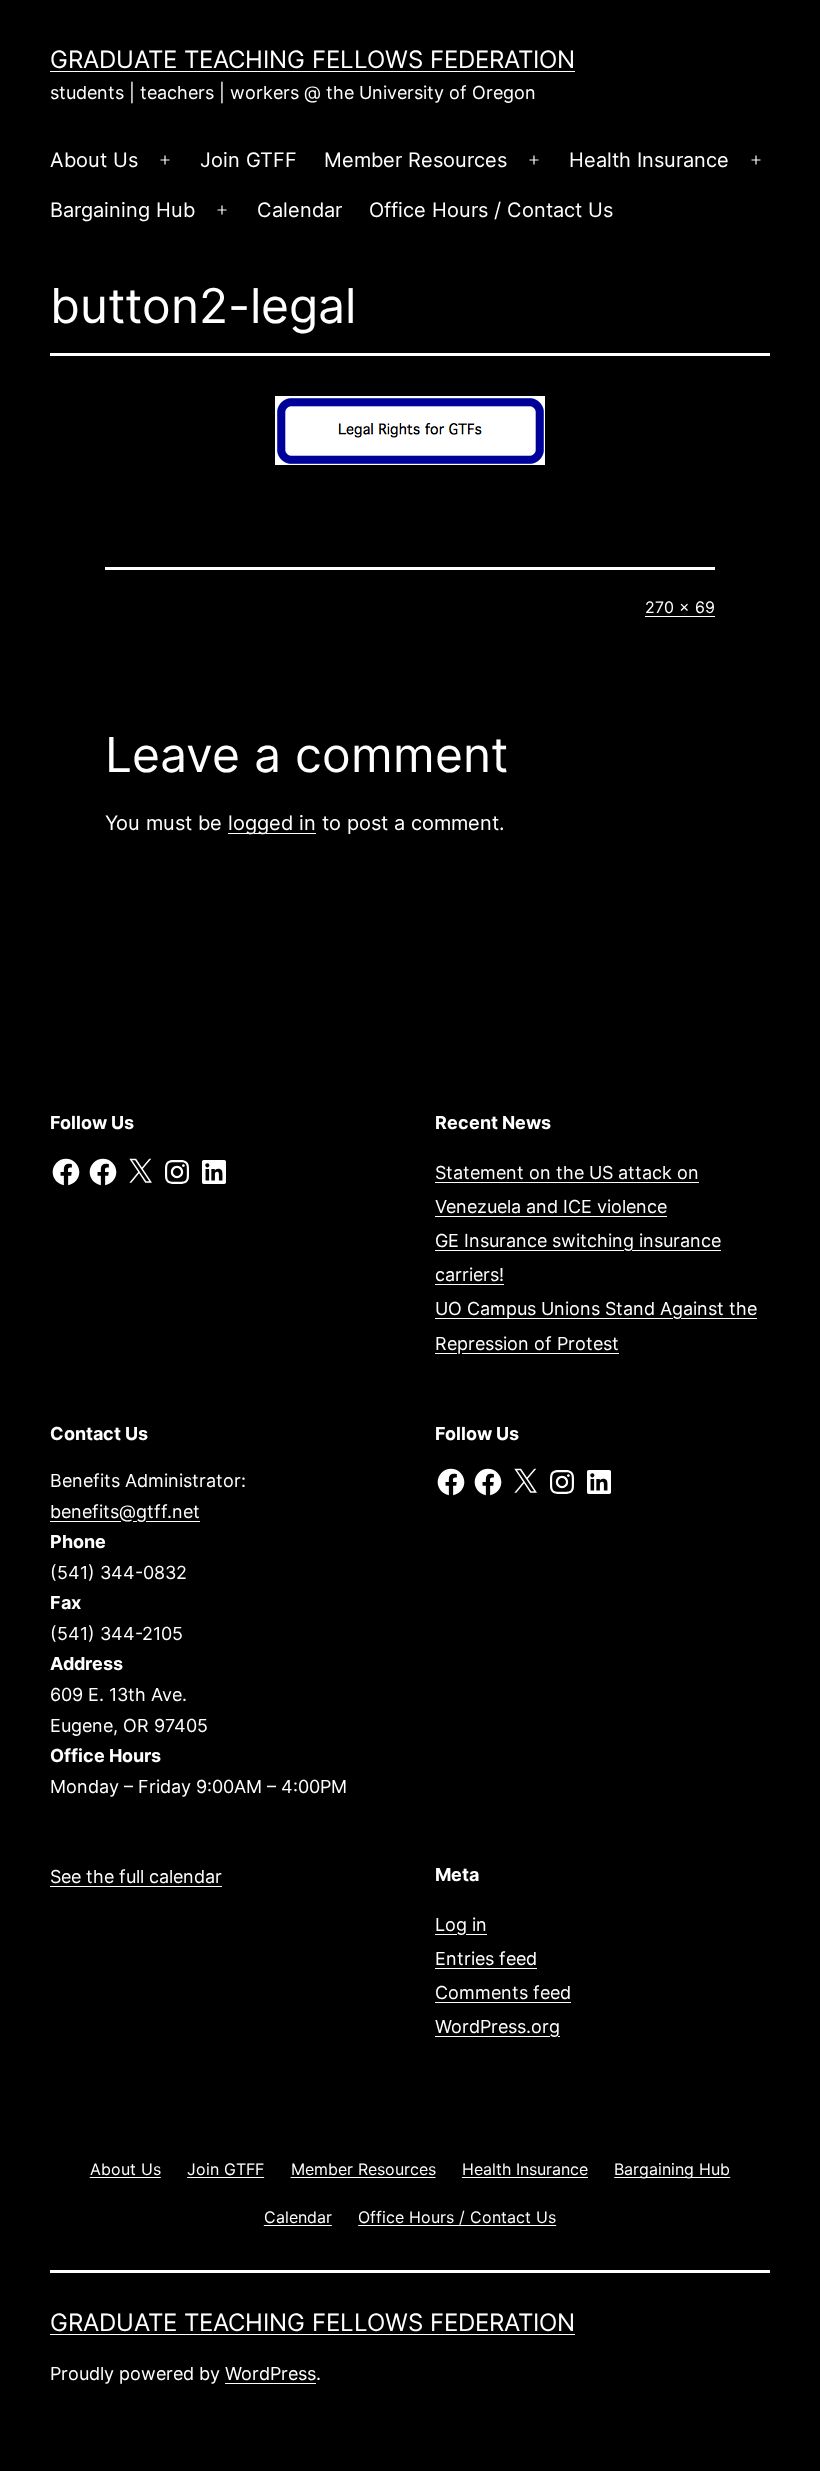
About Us (94, 160)
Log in (461, 1924)
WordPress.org (497, 2026)
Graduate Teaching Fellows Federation (312, 59)
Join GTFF (248, 160)
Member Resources (415, 160)
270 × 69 (680, 607)
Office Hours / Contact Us (491, 210)
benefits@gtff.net (125, 1511)
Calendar (299, 210)
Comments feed (503, 1992)
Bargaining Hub (122, 210)
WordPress (270, 2373)
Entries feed (486, 1958)
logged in (272, 823)
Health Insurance (649, 160)
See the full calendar (136, 1876)
